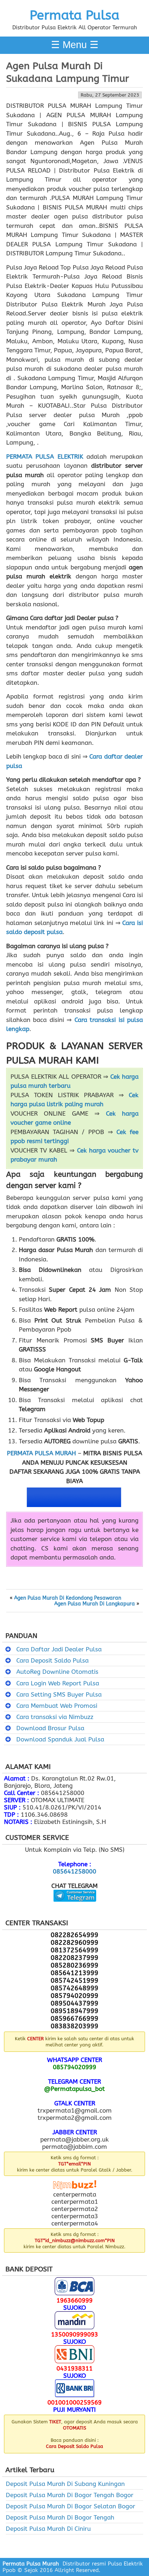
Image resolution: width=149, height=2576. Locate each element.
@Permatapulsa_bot (74, 2089)
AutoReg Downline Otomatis (57, 1672)
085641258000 (74, 1871)
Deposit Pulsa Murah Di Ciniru (48, 2529)
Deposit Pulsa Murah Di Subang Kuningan (65, 2484)
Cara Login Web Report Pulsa (58, 1683)
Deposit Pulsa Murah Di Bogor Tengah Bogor (70, 2495)
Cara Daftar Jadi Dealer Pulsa (59, 1649)
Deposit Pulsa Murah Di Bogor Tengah (60, 2517)
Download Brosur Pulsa (50, 1728)
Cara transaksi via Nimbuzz (55, 1717)
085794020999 (74, 2067)
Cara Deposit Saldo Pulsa (52, 1660)
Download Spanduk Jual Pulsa (60, 1739)
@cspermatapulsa (75, 1907)
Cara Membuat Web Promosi (57, 1706)
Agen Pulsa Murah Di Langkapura (95, 1604)
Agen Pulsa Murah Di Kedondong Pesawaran (68, 1598)
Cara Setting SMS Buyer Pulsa (59, 1694)
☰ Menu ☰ (75, 45)
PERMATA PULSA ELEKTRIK (45, 457)
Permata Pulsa (74, 15)
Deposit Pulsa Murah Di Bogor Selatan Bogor (71, 2506)
